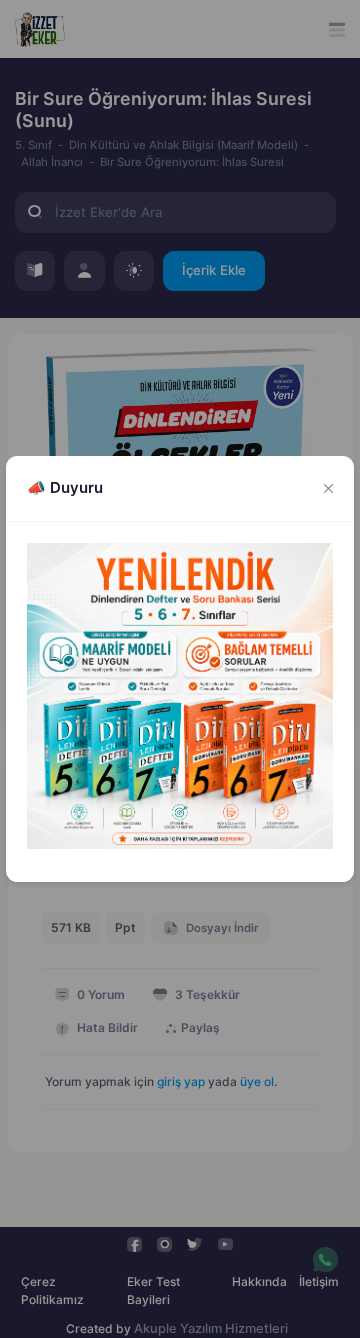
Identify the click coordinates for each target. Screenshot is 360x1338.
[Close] (329, 489)
